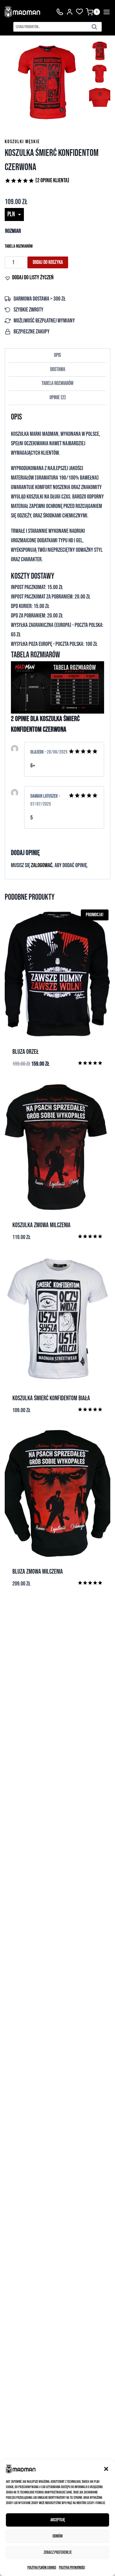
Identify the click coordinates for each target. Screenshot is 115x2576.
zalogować (42, 865)
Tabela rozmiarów (19, 246)
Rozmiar (13, 231)
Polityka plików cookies (42, 2568)
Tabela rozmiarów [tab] (57, 383)
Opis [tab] (57, 355)
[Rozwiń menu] (107, 12)
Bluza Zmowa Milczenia (38, 1572)
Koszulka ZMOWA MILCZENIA (41, 1225)
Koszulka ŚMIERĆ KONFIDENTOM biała (51, 1398)
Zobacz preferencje (58, 2552)
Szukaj (96, 28)
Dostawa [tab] (58, 369)
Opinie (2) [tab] (58, 397)
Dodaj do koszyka (48, 262)
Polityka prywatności (72, 2568)
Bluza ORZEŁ (26, 1052)
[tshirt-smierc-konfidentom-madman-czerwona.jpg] (47, 83)
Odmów (57, 2536)
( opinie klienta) (52, 180)
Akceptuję (58, 2520)
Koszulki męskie (22, 142)
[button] (106, 2469)
